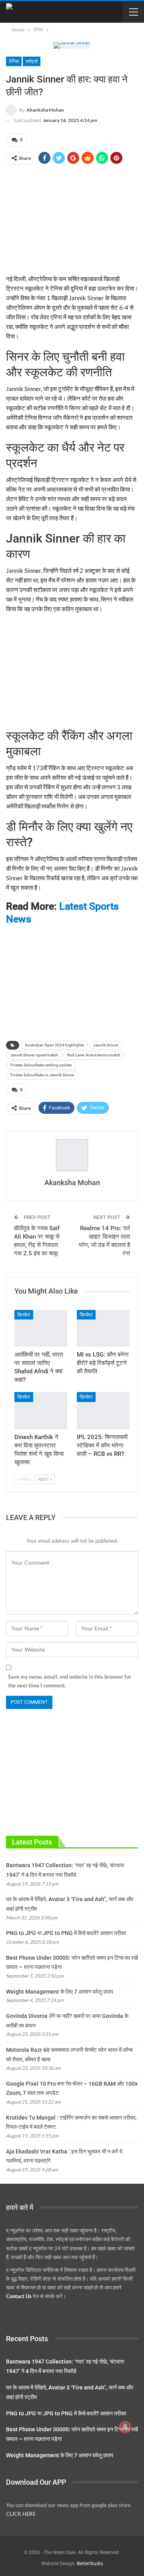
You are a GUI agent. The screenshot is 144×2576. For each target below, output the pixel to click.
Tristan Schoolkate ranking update (41, 1065)
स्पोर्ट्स (32, 61)
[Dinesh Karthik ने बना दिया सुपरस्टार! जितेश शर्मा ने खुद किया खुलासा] (41, 1410)
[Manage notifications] (125, 2427)
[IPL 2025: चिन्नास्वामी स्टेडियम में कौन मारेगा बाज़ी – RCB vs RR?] (103, 1410)
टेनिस (14, 61)
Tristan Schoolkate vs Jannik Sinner (42, 1075)
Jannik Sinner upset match (34, 1055)
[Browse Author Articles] (72, 1155)
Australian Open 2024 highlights (54, 1045)
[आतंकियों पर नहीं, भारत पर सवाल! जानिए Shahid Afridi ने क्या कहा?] (41, 1328)
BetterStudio (90, 2564)
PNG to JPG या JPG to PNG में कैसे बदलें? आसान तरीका (66, 1933)
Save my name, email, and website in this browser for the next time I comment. (70, 1681)
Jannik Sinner (106, 1045)
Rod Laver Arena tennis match (94, 1055)
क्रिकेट (24, 1315)
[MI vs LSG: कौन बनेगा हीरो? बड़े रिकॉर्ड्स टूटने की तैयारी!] (103, 1328)
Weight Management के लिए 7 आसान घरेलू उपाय (60, 1992)
